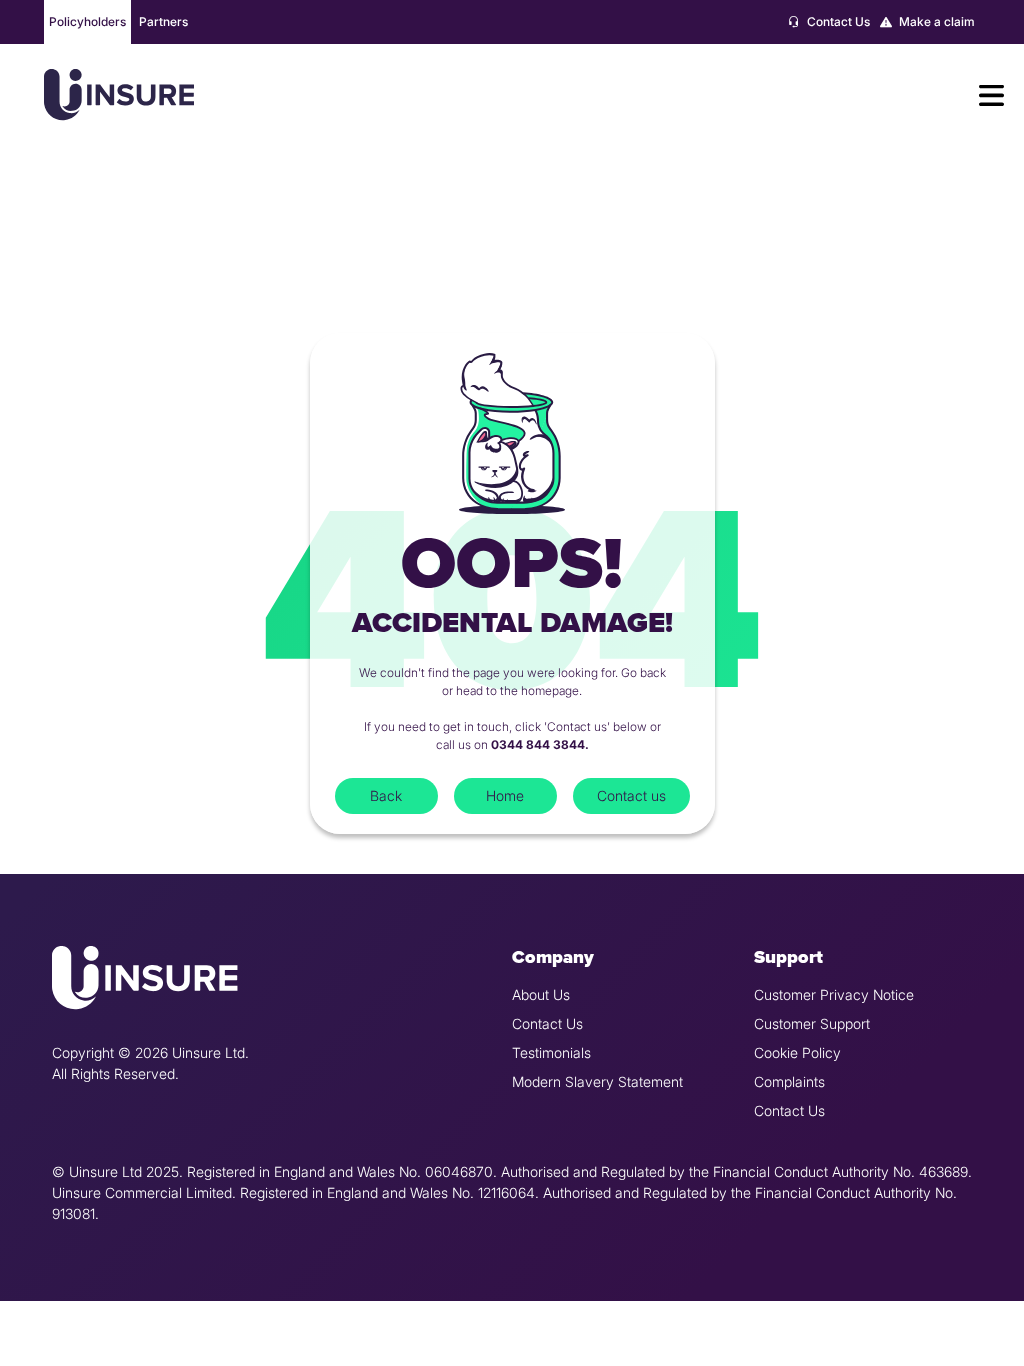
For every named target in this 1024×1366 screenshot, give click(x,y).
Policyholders (87, 21)
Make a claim (935, 21)
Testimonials (551, 1052)
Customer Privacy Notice (834, 994)
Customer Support (812, 1023)
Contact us (631, 795)
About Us (541, 994)
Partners (163, 21)
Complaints (789, 1081)
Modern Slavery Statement (597, 1081)
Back (386, 795)
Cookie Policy (797, 1052)
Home (505, 795)
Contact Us (837, 21)
